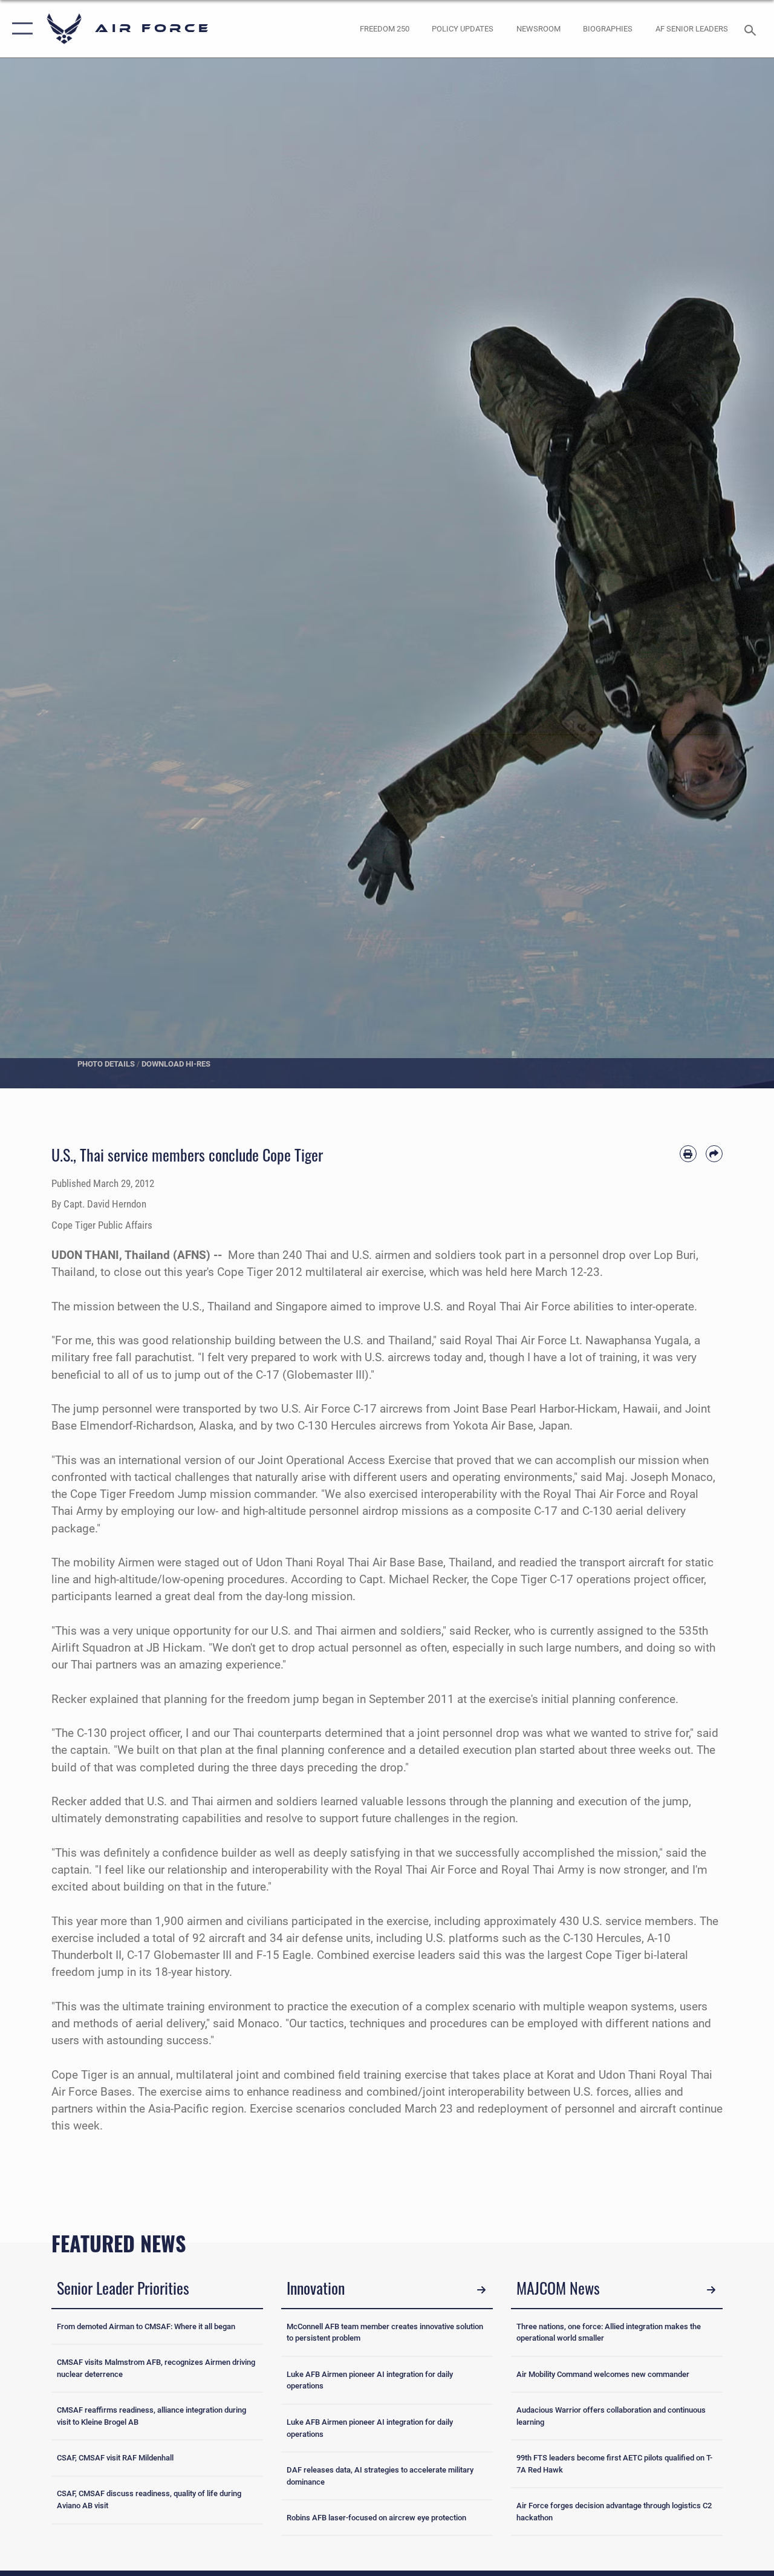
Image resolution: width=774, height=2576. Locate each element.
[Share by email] (714, 1154)
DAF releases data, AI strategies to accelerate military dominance (380, 2476)
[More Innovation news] (481, 2290)
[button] (20, 29)
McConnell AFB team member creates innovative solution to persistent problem (385, 2332)
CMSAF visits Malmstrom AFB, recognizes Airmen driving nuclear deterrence (156, 2368)
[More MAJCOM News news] (711, 2290)
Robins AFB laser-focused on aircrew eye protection (376, 2518)
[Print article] (688, 1154)
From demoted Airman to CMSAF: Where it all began (146, 2326)
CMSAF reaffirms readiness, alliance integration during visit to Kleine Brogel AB (151, 2416)
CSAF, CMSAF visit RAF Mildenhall (115, 2458)
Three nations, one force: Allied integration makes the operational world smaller (609, 2332)
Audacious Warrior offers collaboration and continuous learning (611, 2416)
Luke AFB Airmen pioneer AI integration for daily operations (370, 2380)
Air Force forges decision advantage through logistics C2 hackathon (614, 2512)
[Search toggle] (752, 29)
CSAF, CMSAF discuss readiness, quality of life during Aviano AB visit (149, 2499)
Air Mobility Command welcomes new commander (603, 2374)
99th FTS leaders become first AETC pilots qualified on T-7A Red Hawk (614, 2464)
